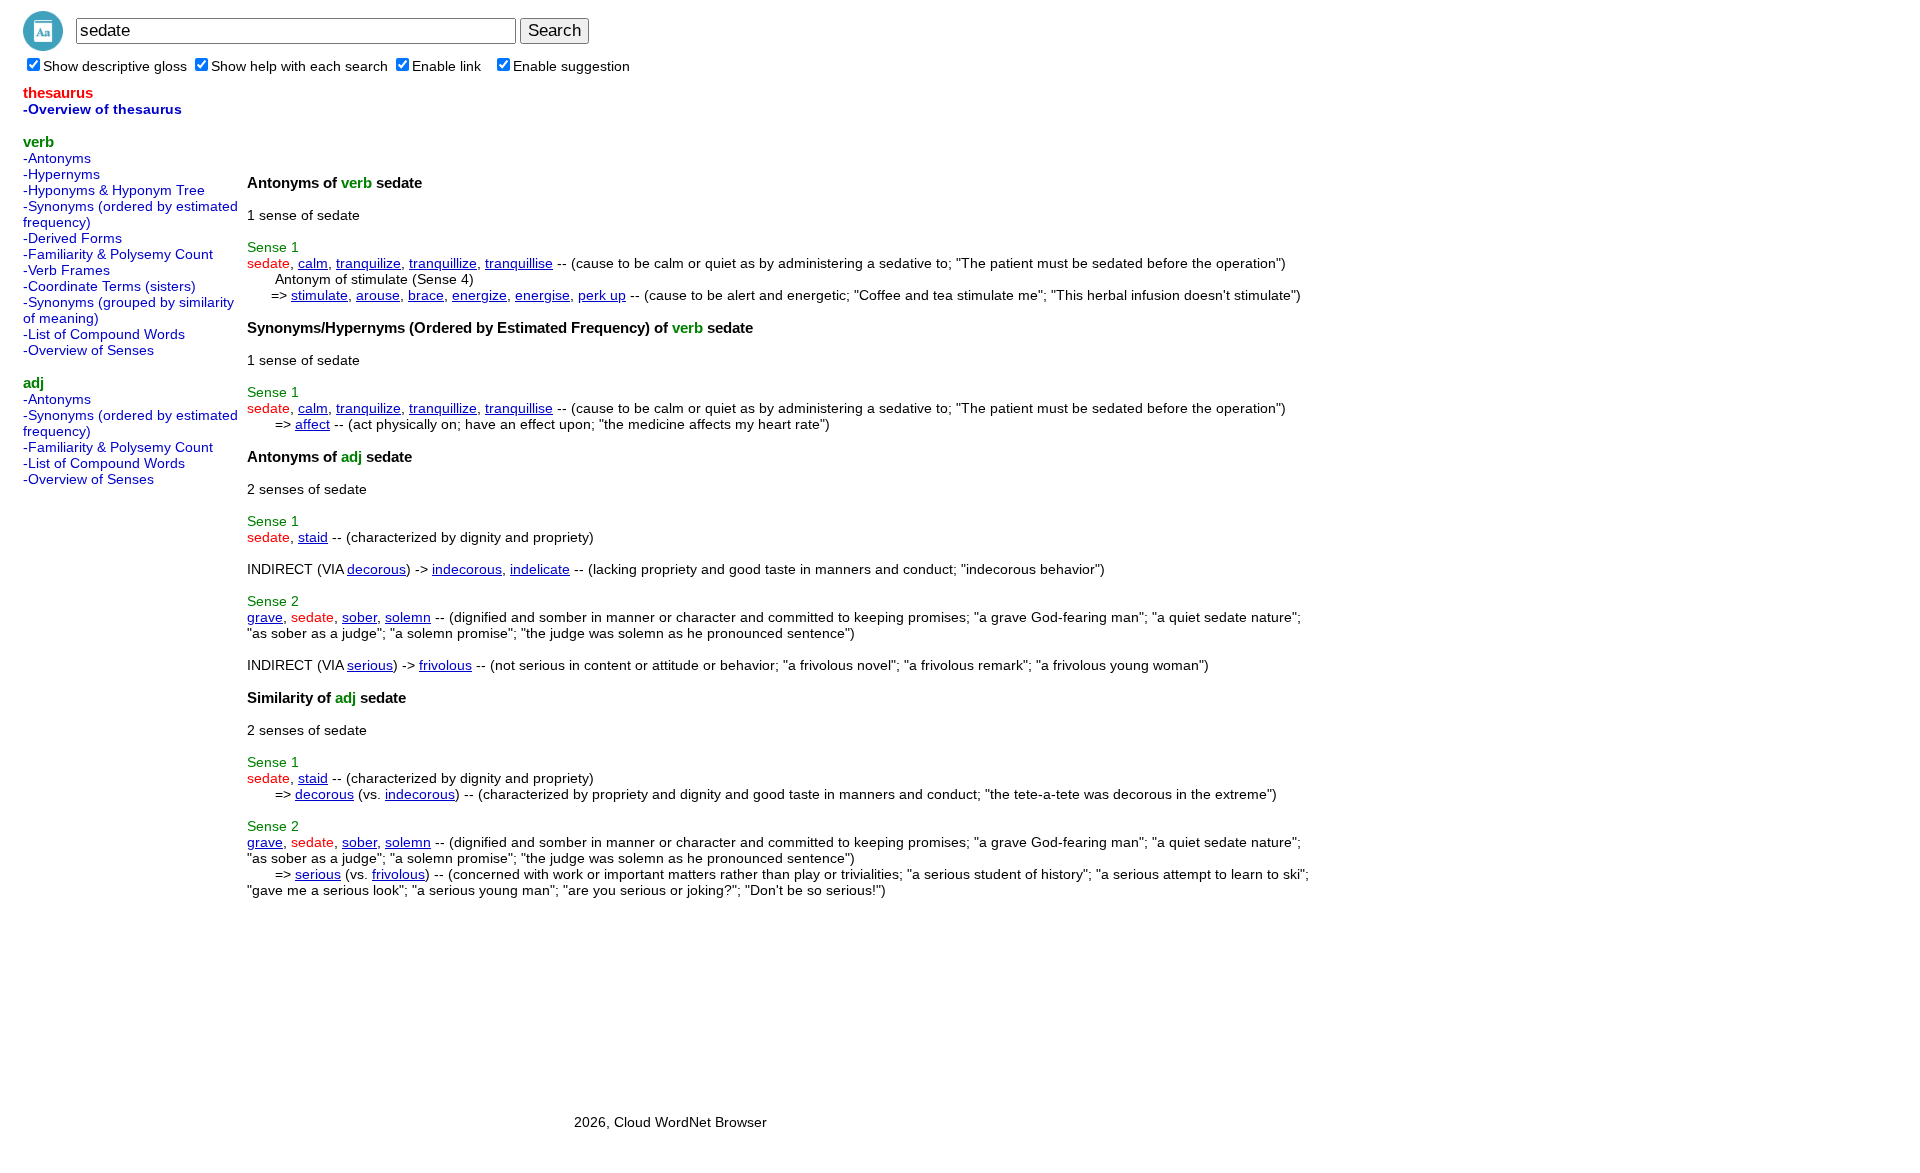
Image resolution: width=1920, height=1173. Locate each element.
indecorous (467, 569)
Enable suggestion (571, 66)
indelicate (540, 569)
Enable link (446, 66)
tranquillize (443, 263)
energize (479, 295)
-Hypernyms (61, 174)
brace (426, 295)
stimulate (319, 295)
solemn (408, 617)
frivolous (445, 665)
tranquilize (368, 263)
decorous (376, 569)
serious (370, 665)
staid (313, 537)
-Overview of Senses (88, 350)
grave (265, 617)
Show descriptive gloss (115, 66)
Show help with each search (299, 66)
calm (313, 263)
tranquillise (519, 263)
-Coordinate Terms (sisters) (109, 286)
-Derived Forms (72, 238)
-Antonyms (57, 158)
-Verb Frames (66, 270)
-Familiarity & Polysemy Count (118, 254)
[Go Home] (43, 46)
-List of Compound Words (104, 334)
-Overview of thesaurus (102, 109)
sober (359, 617)
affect (312, 424)
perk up (602, 295)
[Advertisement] (103, 794)
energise (542, 295)
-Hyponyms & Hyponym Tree (114, 190)
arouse (378, 295)
